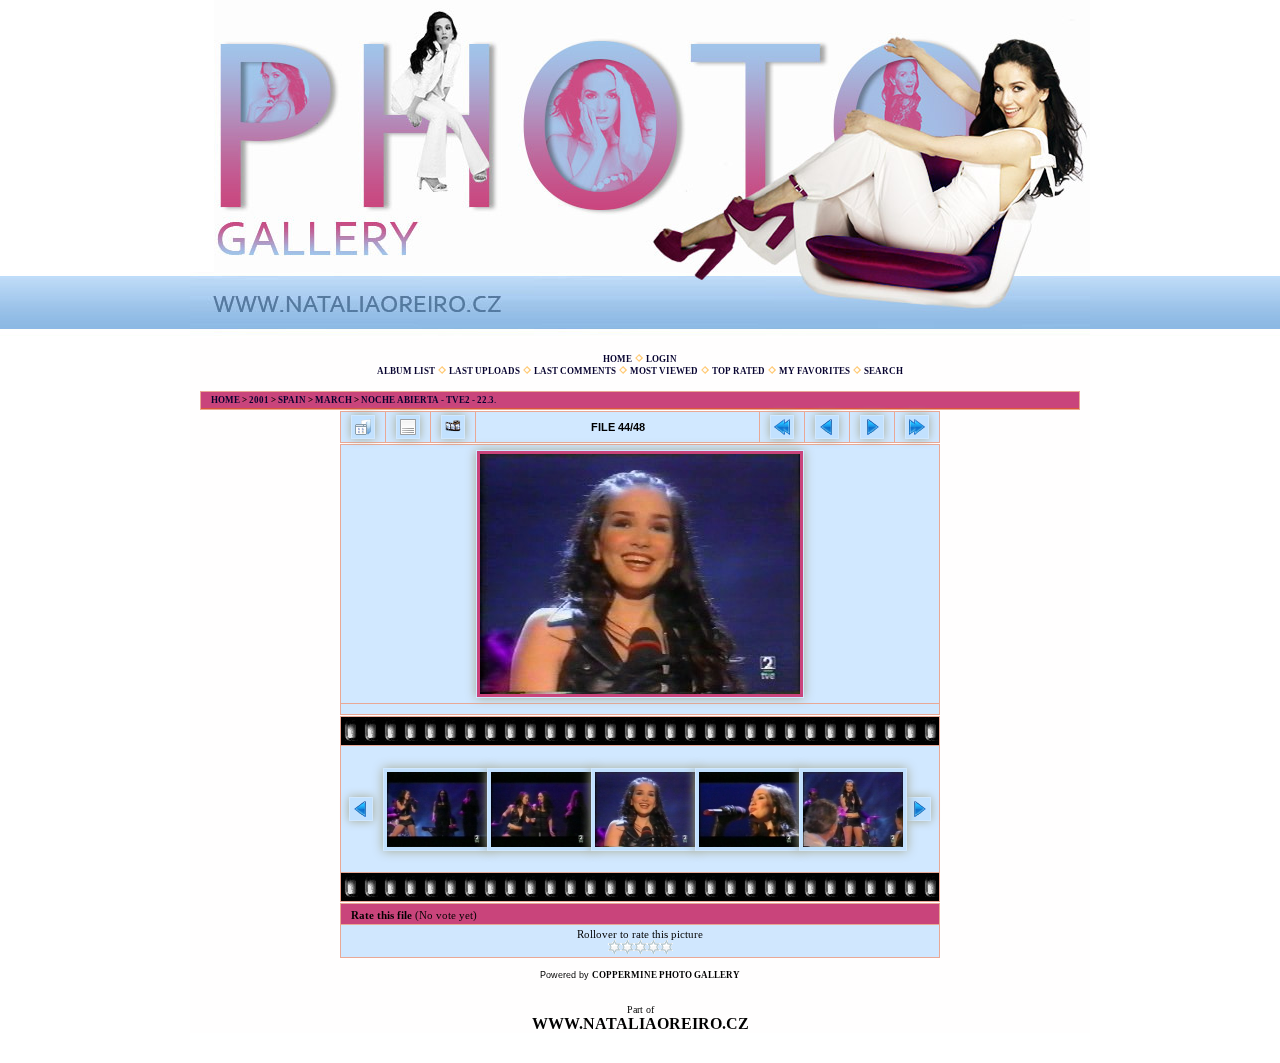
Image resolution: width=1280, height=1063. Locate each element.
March (333, 400)
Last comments (575, 371)
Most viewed (664, 371)
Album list (406, 371)
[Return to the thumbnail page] (363, 427)
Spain (292, 400)
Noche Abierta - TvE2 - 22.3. (428, 400)
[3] (640, 947)
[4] (653, 947)
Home (617, 359)
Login (661, 359)
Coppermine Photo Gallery (666, 975)
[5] (666, 947)
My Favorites (814, 371)
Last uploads (484, 371)
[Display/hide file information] (408, 427)
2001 (259, 400)
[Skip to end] (917, 427)
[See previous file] (827, 427)
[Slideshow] (453, 427)
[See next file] (872, 427)
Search (883, 371)
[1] (614, 947)
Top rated (738, 371)
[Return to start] (782, 427)
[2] (627, 947)
